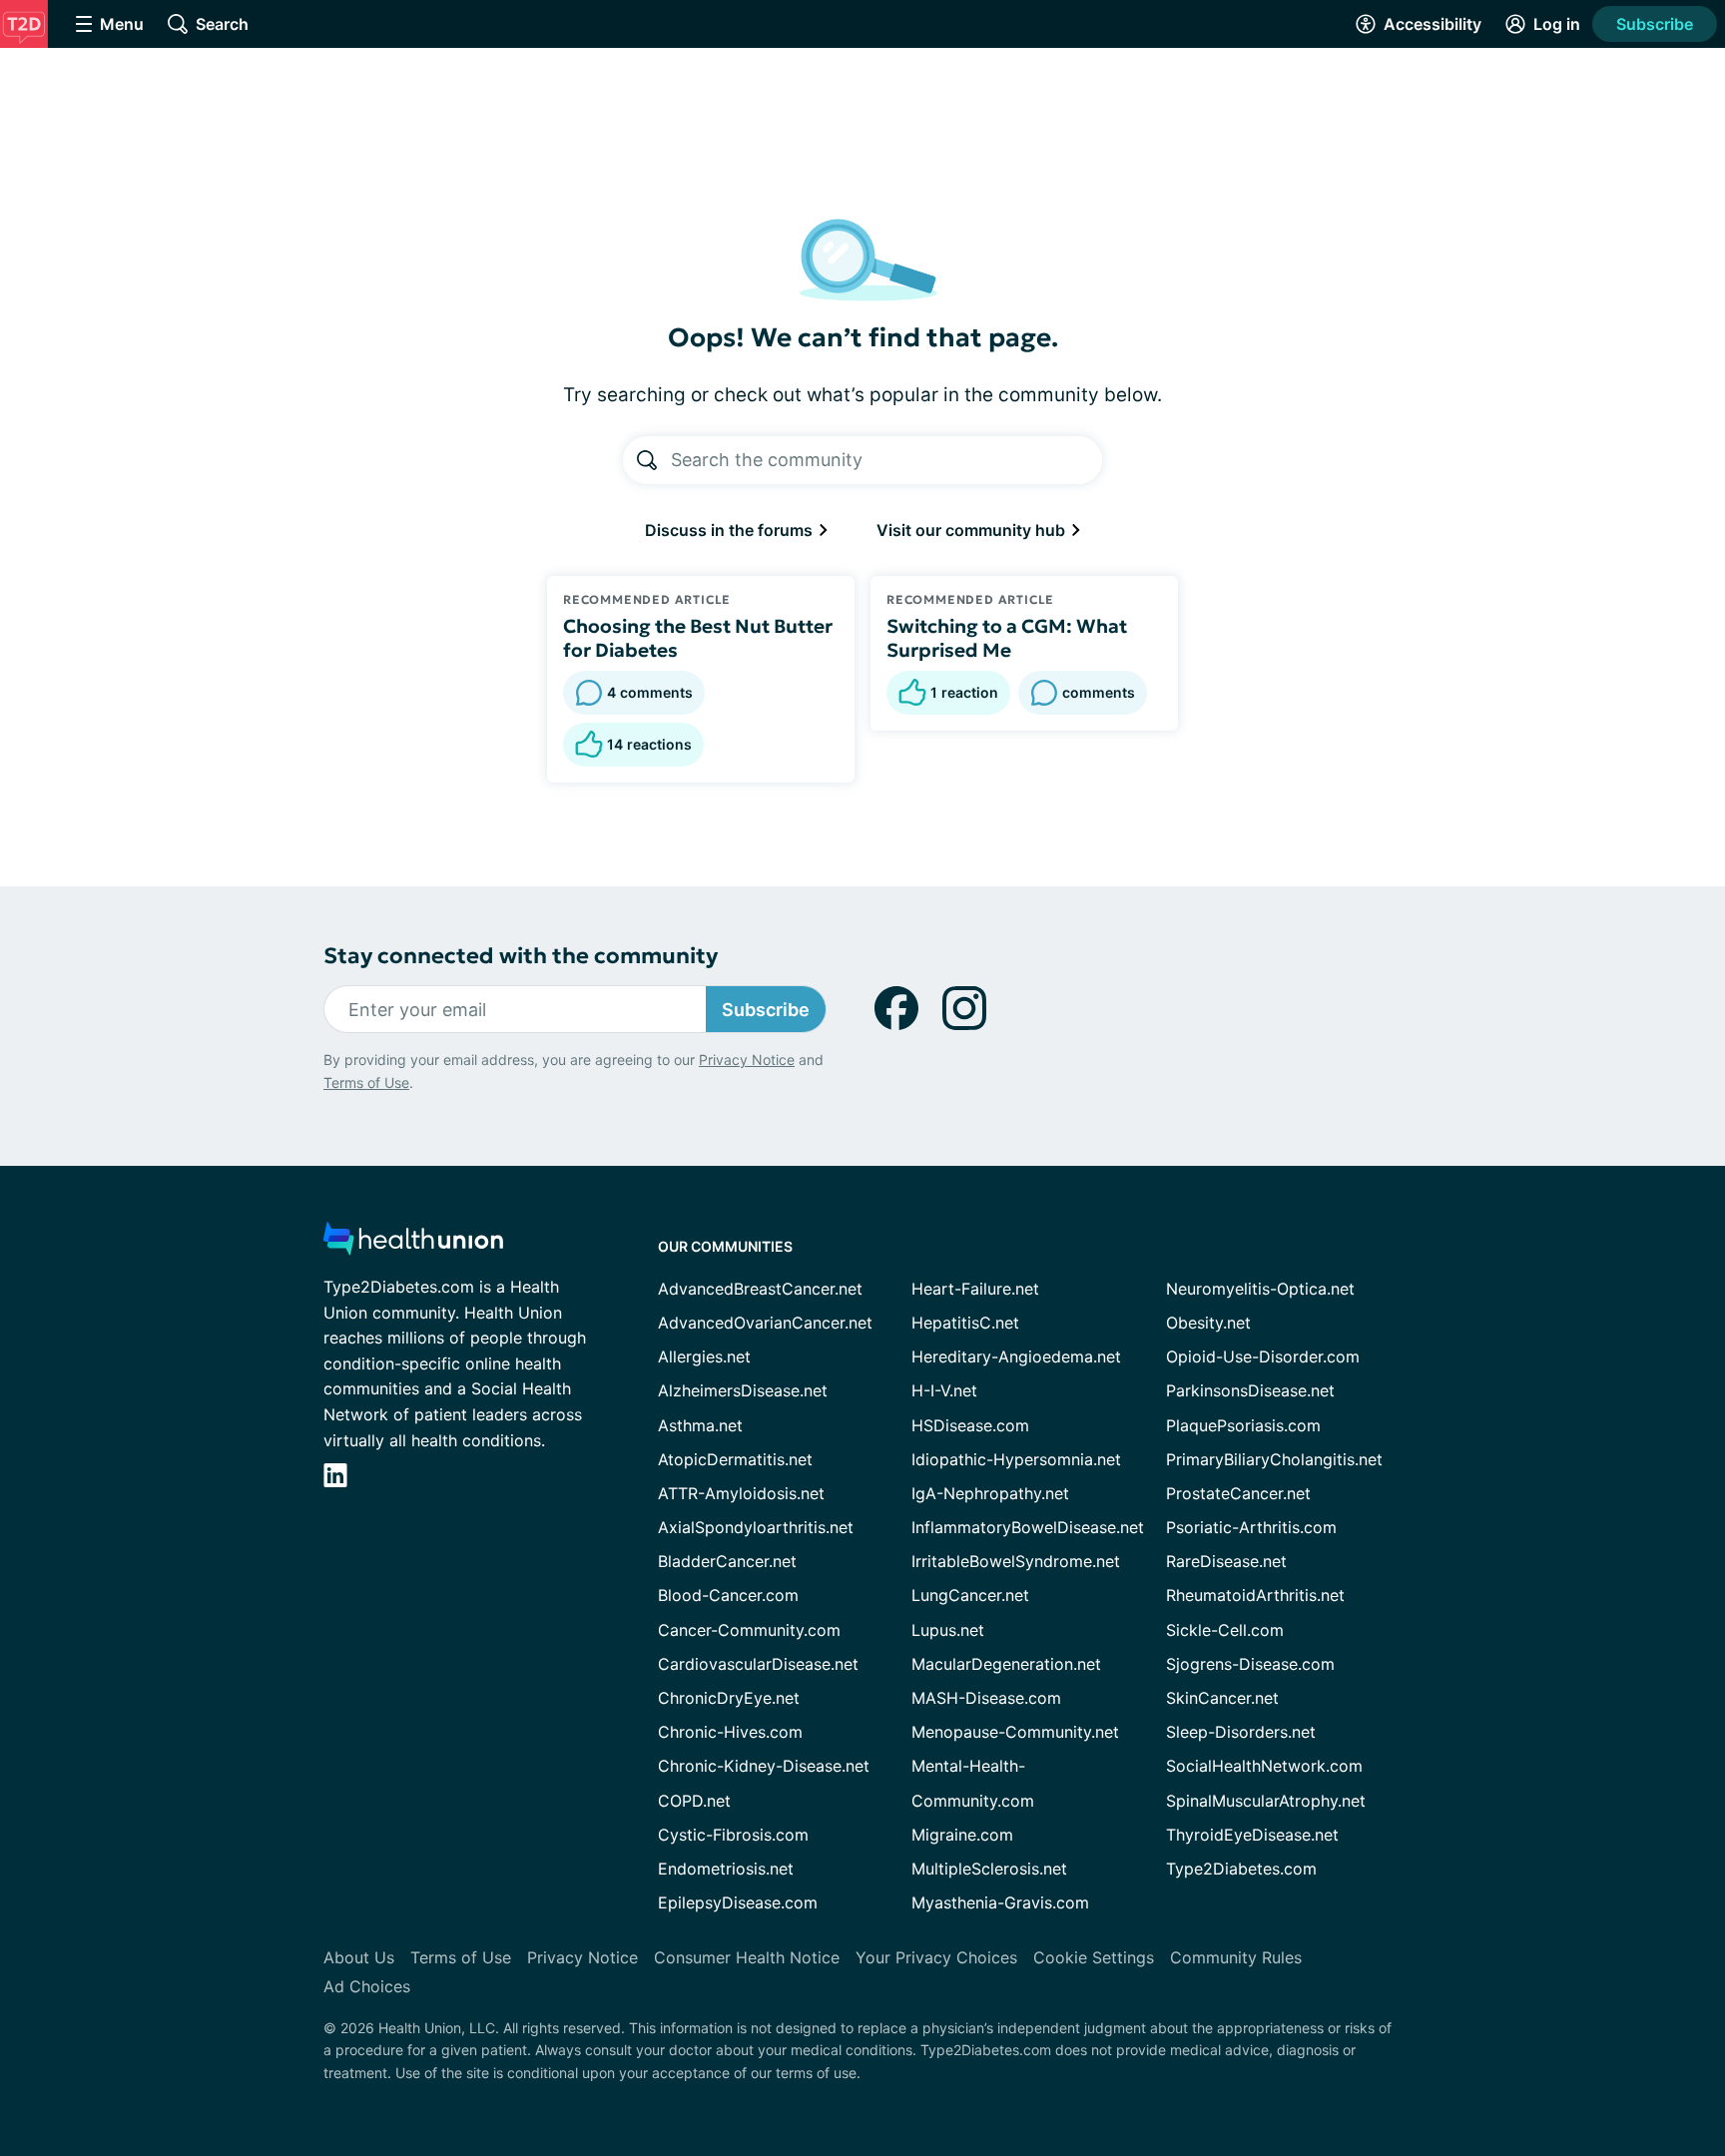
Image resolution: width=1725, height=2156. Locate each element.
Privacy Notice (747, 1060)
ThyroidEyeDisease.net (1252, 1835)
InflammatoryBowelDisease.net (1028, 1527)
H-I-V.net (944, 1390)
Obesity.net (1208, 1323)
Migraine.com (962, 1835)
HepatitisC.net (965, 1323)
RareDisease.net (1226, 1561)
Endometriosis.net (726, 1869)
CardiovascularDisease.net (758, 1664)
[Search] (647, 460)
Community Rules (1236, 1957)
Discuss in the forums (731, 530)
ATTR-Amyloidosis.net (741, 1493)
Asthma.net (700, 1425)
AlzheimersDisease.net (743, 1390)
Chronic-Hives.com (730, 1732)
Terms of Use (366, 1082)
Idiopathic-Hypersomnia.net (1016, 1459)
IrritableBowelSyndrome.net (1016, 1561)
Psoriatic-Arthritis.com (1251, 1527)
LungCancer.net (970, 1595)
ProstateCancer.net (1238, 1493)
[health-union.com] (413, 1244)
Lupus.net (948, 1630)
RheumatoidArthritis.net (1255, 1595)
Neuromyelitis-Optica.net (1260, 1289)
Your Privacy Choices (936, 1957)
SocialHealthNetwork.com (1264, 1766)
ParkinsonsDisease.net (1250, 1390)
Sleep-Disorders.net (1241, 1732)
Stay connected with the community (521, 956)
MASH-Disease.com (986, 1698)
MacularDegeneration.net (1006, 1664)
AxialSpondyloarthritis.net (756, 1527)
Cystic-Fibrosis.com (733, 1835)
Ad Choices (367, 1986)
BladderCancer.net (727, 1561)
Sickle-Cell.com (1225, 1630)
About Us (359, 1957)
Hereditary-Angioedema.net (1016, 1356)
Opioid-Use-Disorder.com (1263, 1356)
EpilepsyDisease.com (738, 1902)
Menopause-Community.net (1015, 1732)
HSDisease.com (970, 1425)
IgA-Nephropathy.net (990, 1493)
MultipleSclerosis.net (989, 1869)
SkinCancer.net (1222, 1698)
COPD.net (694, 1801)
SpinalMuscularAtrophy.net (1266, 1801)
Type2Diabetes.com (1241, 1869)
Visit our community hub (973, 530)
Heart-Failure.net (975, 1289)
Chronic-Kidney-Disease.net (764, 1766)
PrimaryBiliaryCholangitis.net (1274, 1459)
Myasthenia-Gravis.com (1000, 1902)
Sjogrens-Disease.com (1250, 1664)
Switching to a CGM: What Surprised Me (1007, 638)
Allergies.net (704, 1356)
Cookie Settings (1094, 1957)
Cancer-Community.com (749, 1630)
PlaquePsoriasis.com (1243, 1425)
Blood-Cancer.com (728, 1595)
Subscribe (1655, 24)
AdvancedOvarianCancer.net (765, 1323)
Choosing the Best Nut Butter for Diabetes (698, 638)
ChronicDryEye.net (729, 1698)
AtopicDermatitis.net (735, 1459)
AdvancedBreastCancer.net (760, 1289)
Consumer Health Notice (747, 1957)
